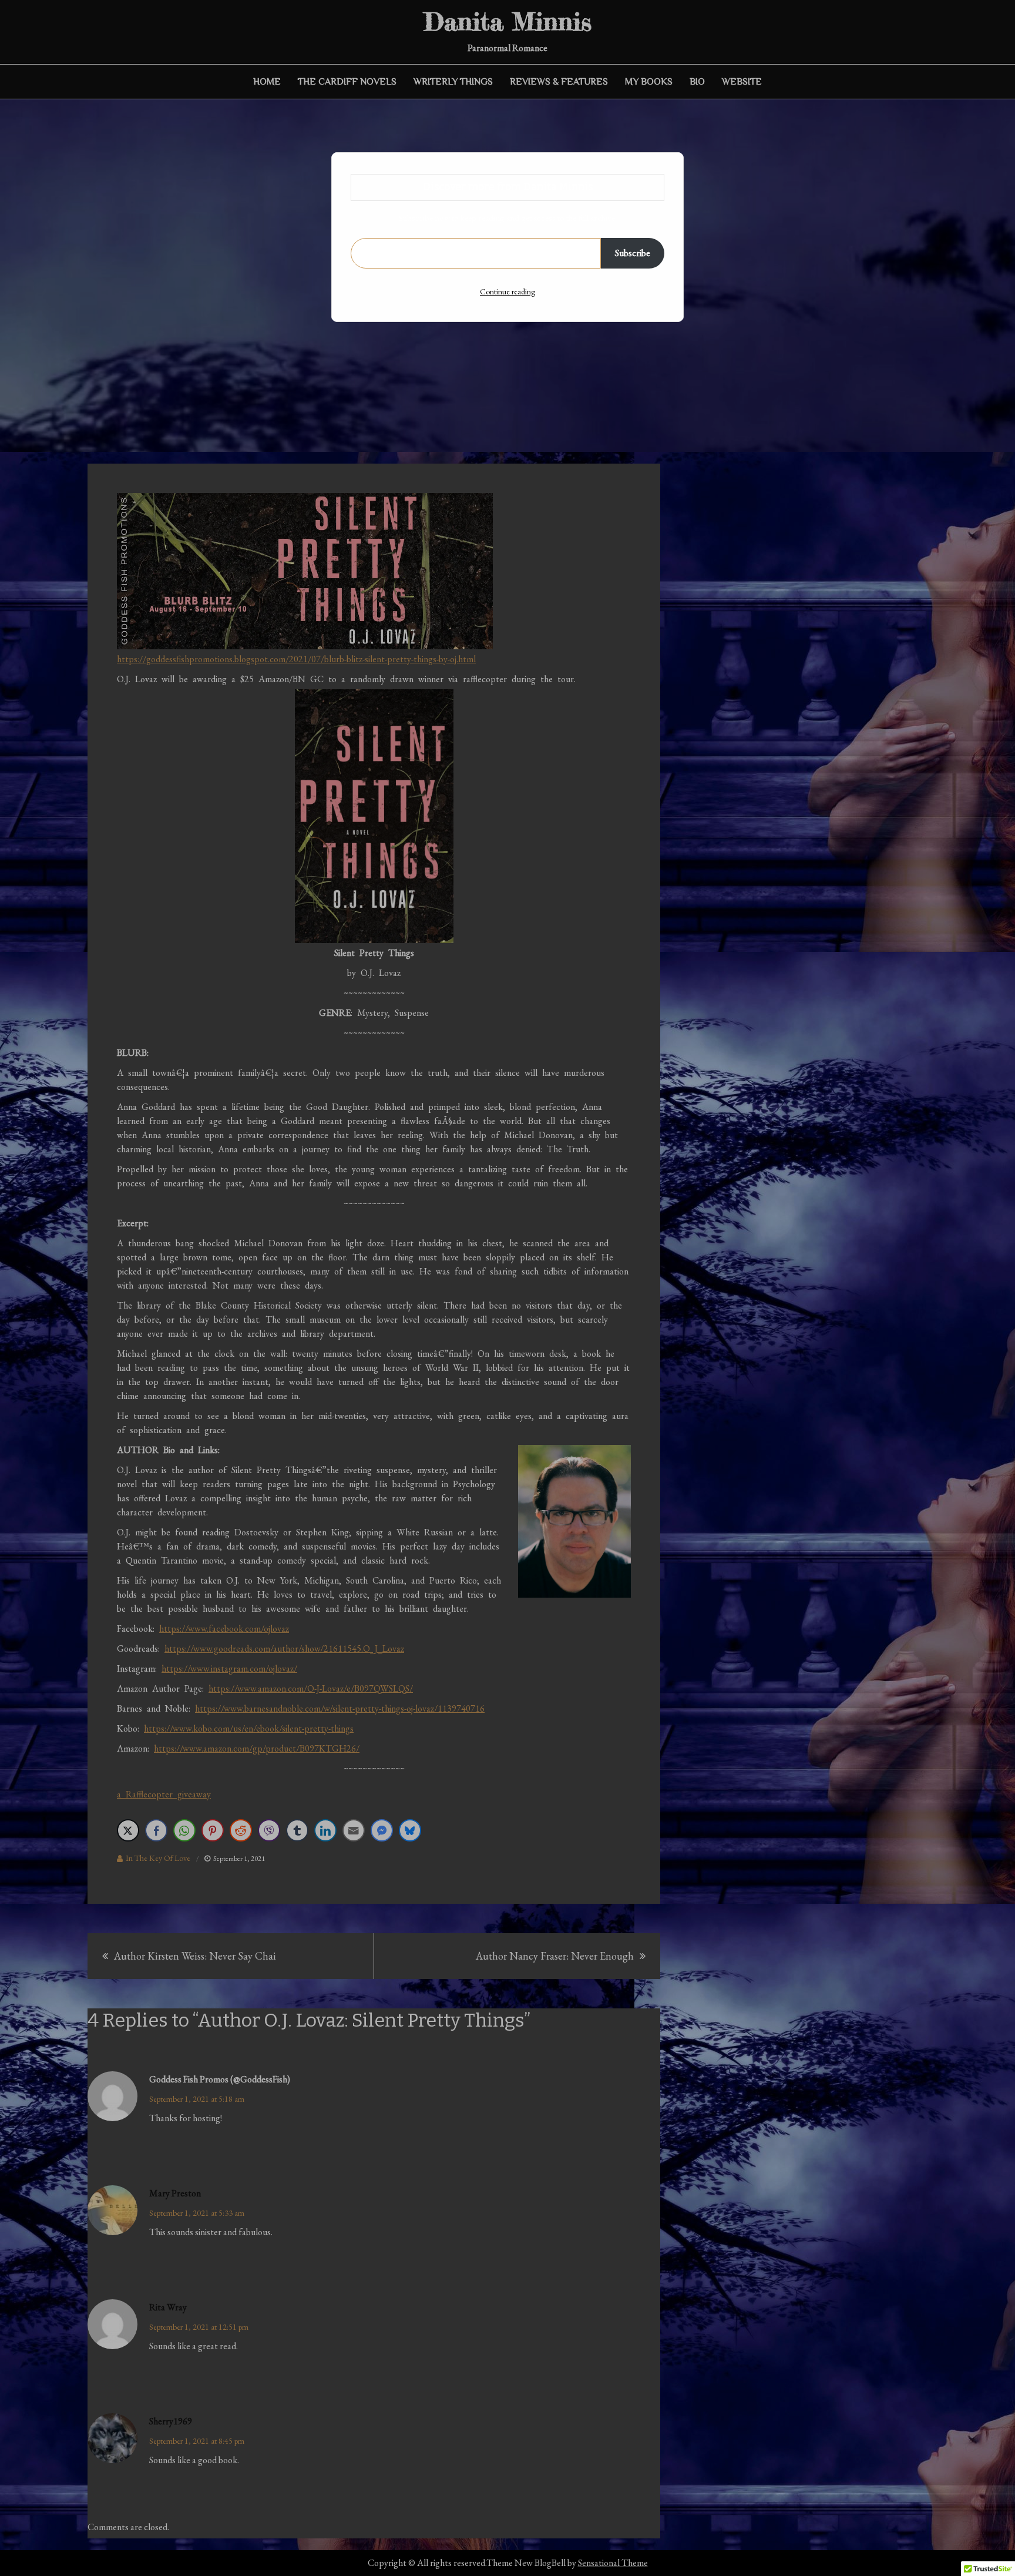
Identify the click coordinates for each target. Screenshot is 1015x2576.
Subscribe (633, 253)
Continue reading (508, 291)
